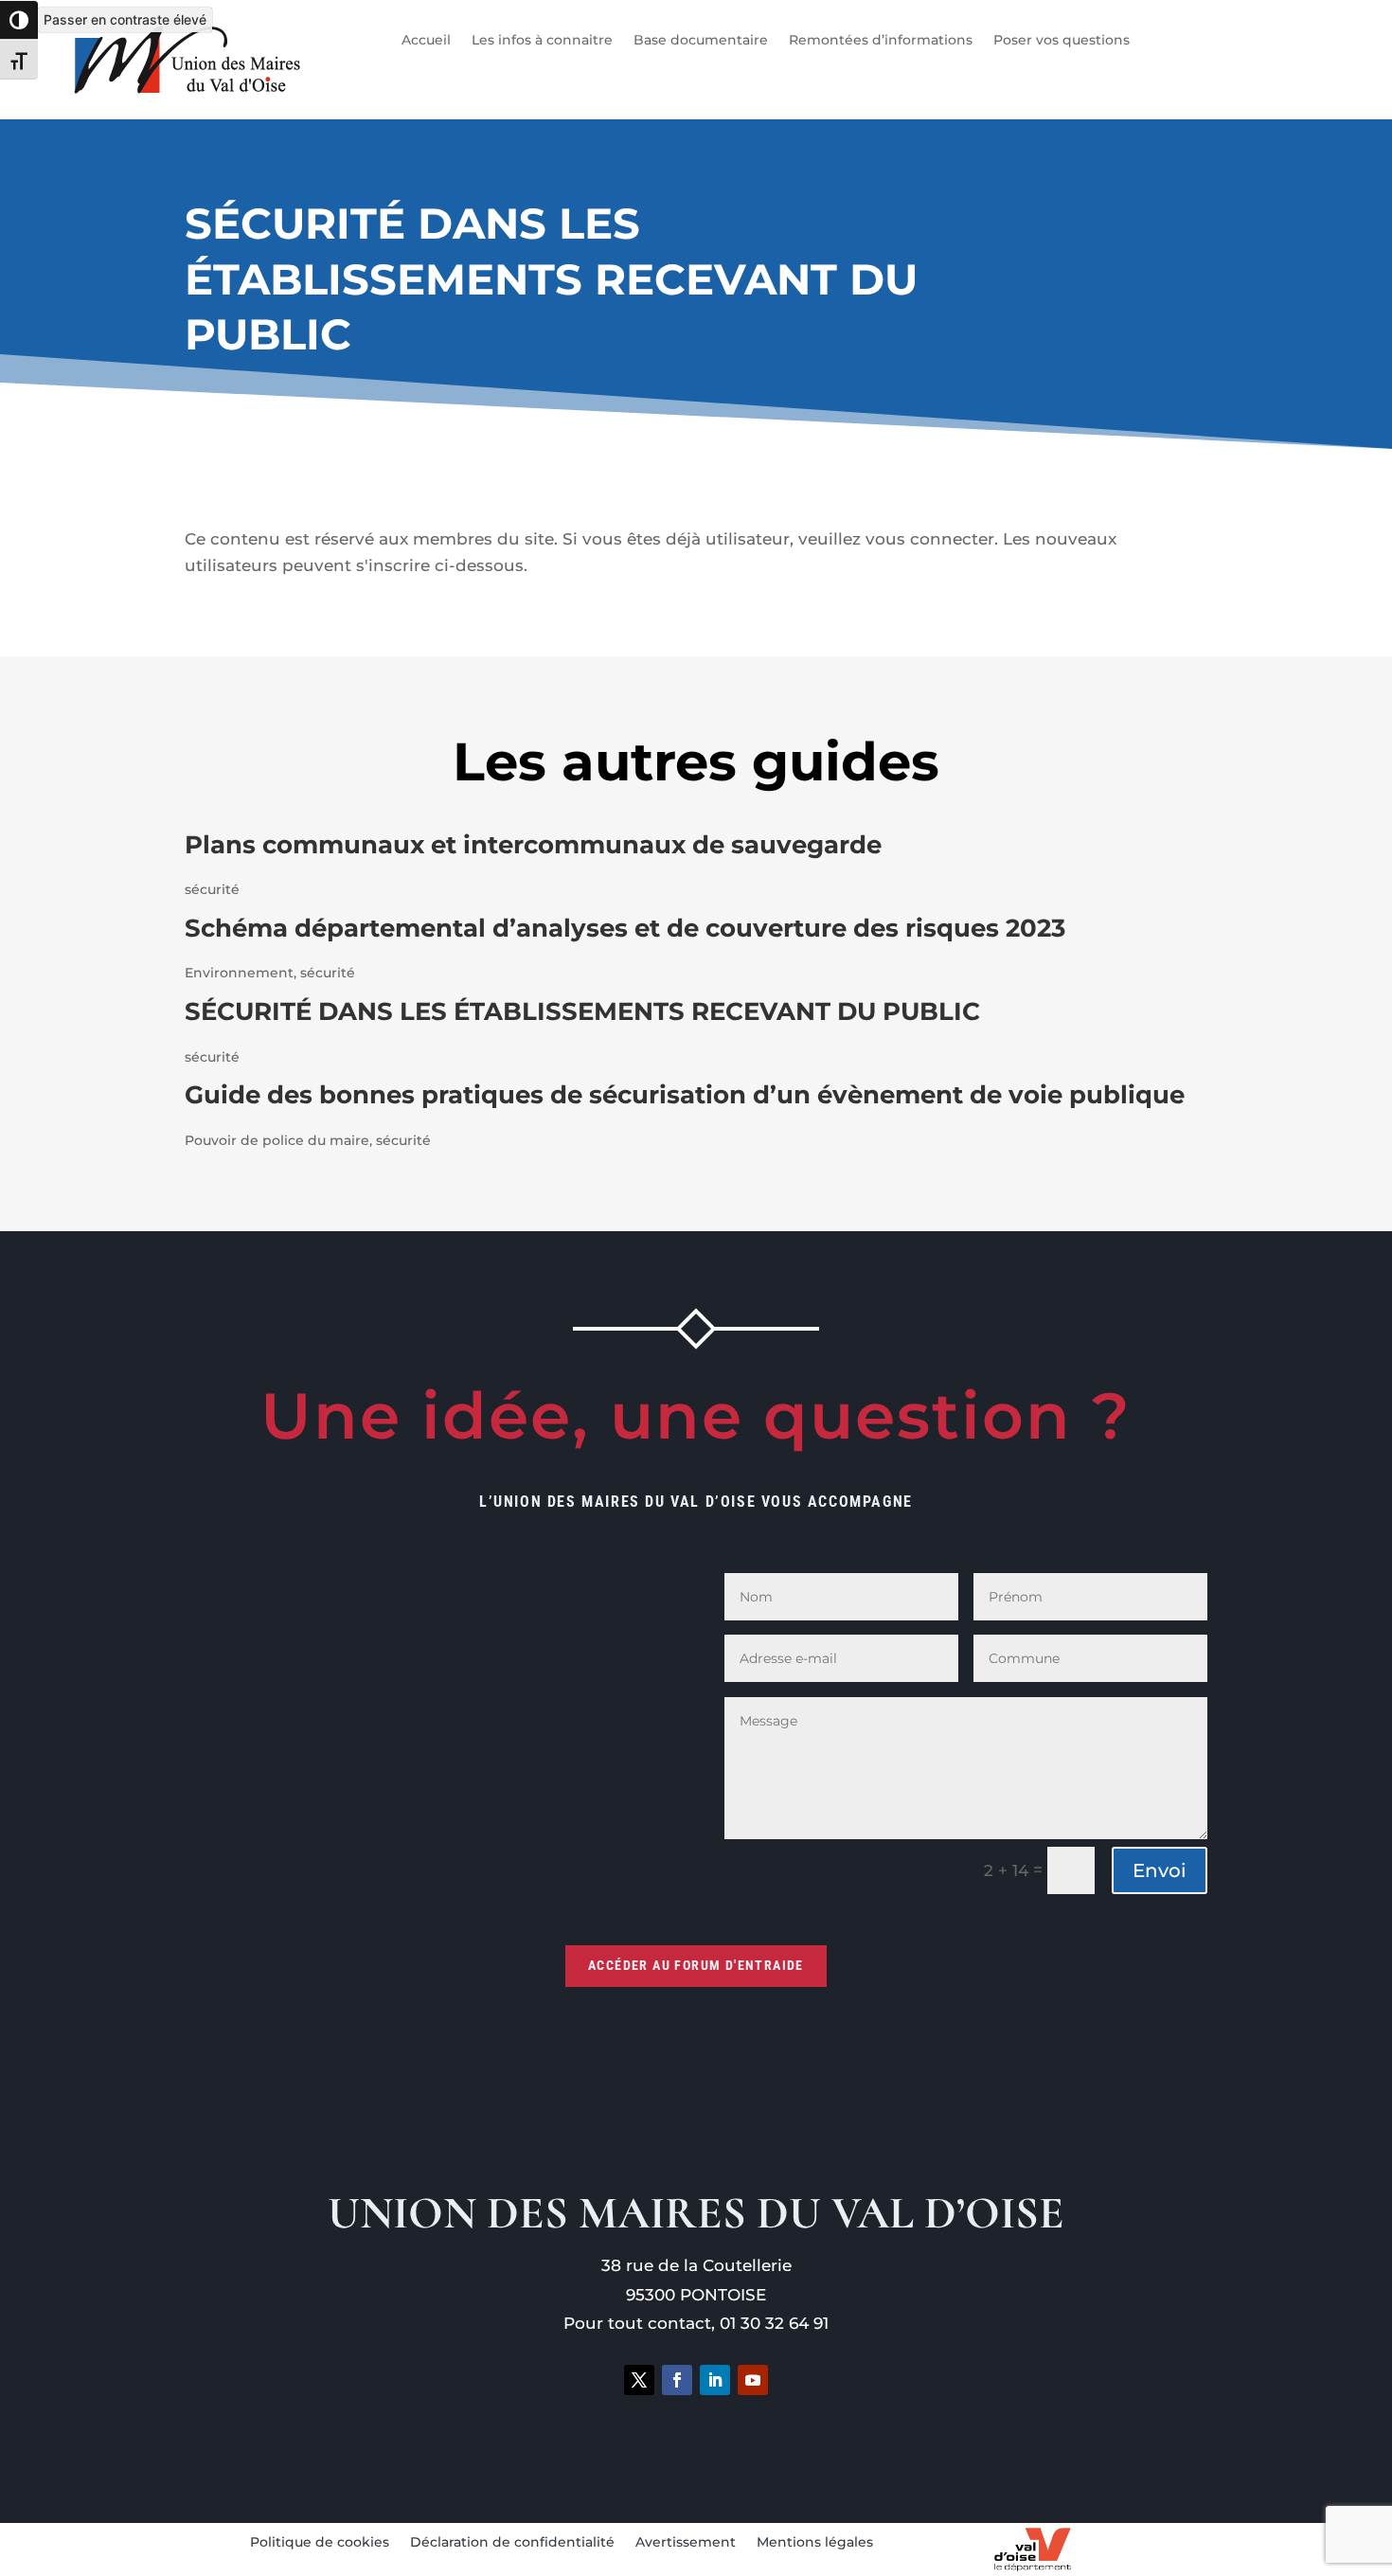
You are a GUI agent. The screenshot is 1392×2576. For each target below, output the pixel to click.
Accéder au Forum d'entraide (696, 1965)
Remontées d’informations (881, 41)
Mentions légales (815, 2543)
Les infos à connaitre (542, 41)
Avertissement (686, 2543)
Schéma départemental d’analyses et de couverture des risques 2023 (625, 928)
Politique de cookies (320, 2543)
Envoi (1160, 1870)
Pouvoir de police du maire (277, 1140)
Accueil (426, 41)
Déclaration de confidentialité (512, 2543)
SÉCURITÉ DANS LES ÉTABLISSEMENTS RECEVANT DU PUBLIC (582, 1011)
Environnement (239, 973)
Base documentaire (701, 41)
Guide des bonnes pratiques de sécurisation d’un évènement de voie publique (685, 1095)
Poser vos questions (1062, 41)
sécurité (212, 889)
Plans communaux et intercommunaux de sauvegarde (533, 845)
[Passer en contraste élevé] (19, 20)
